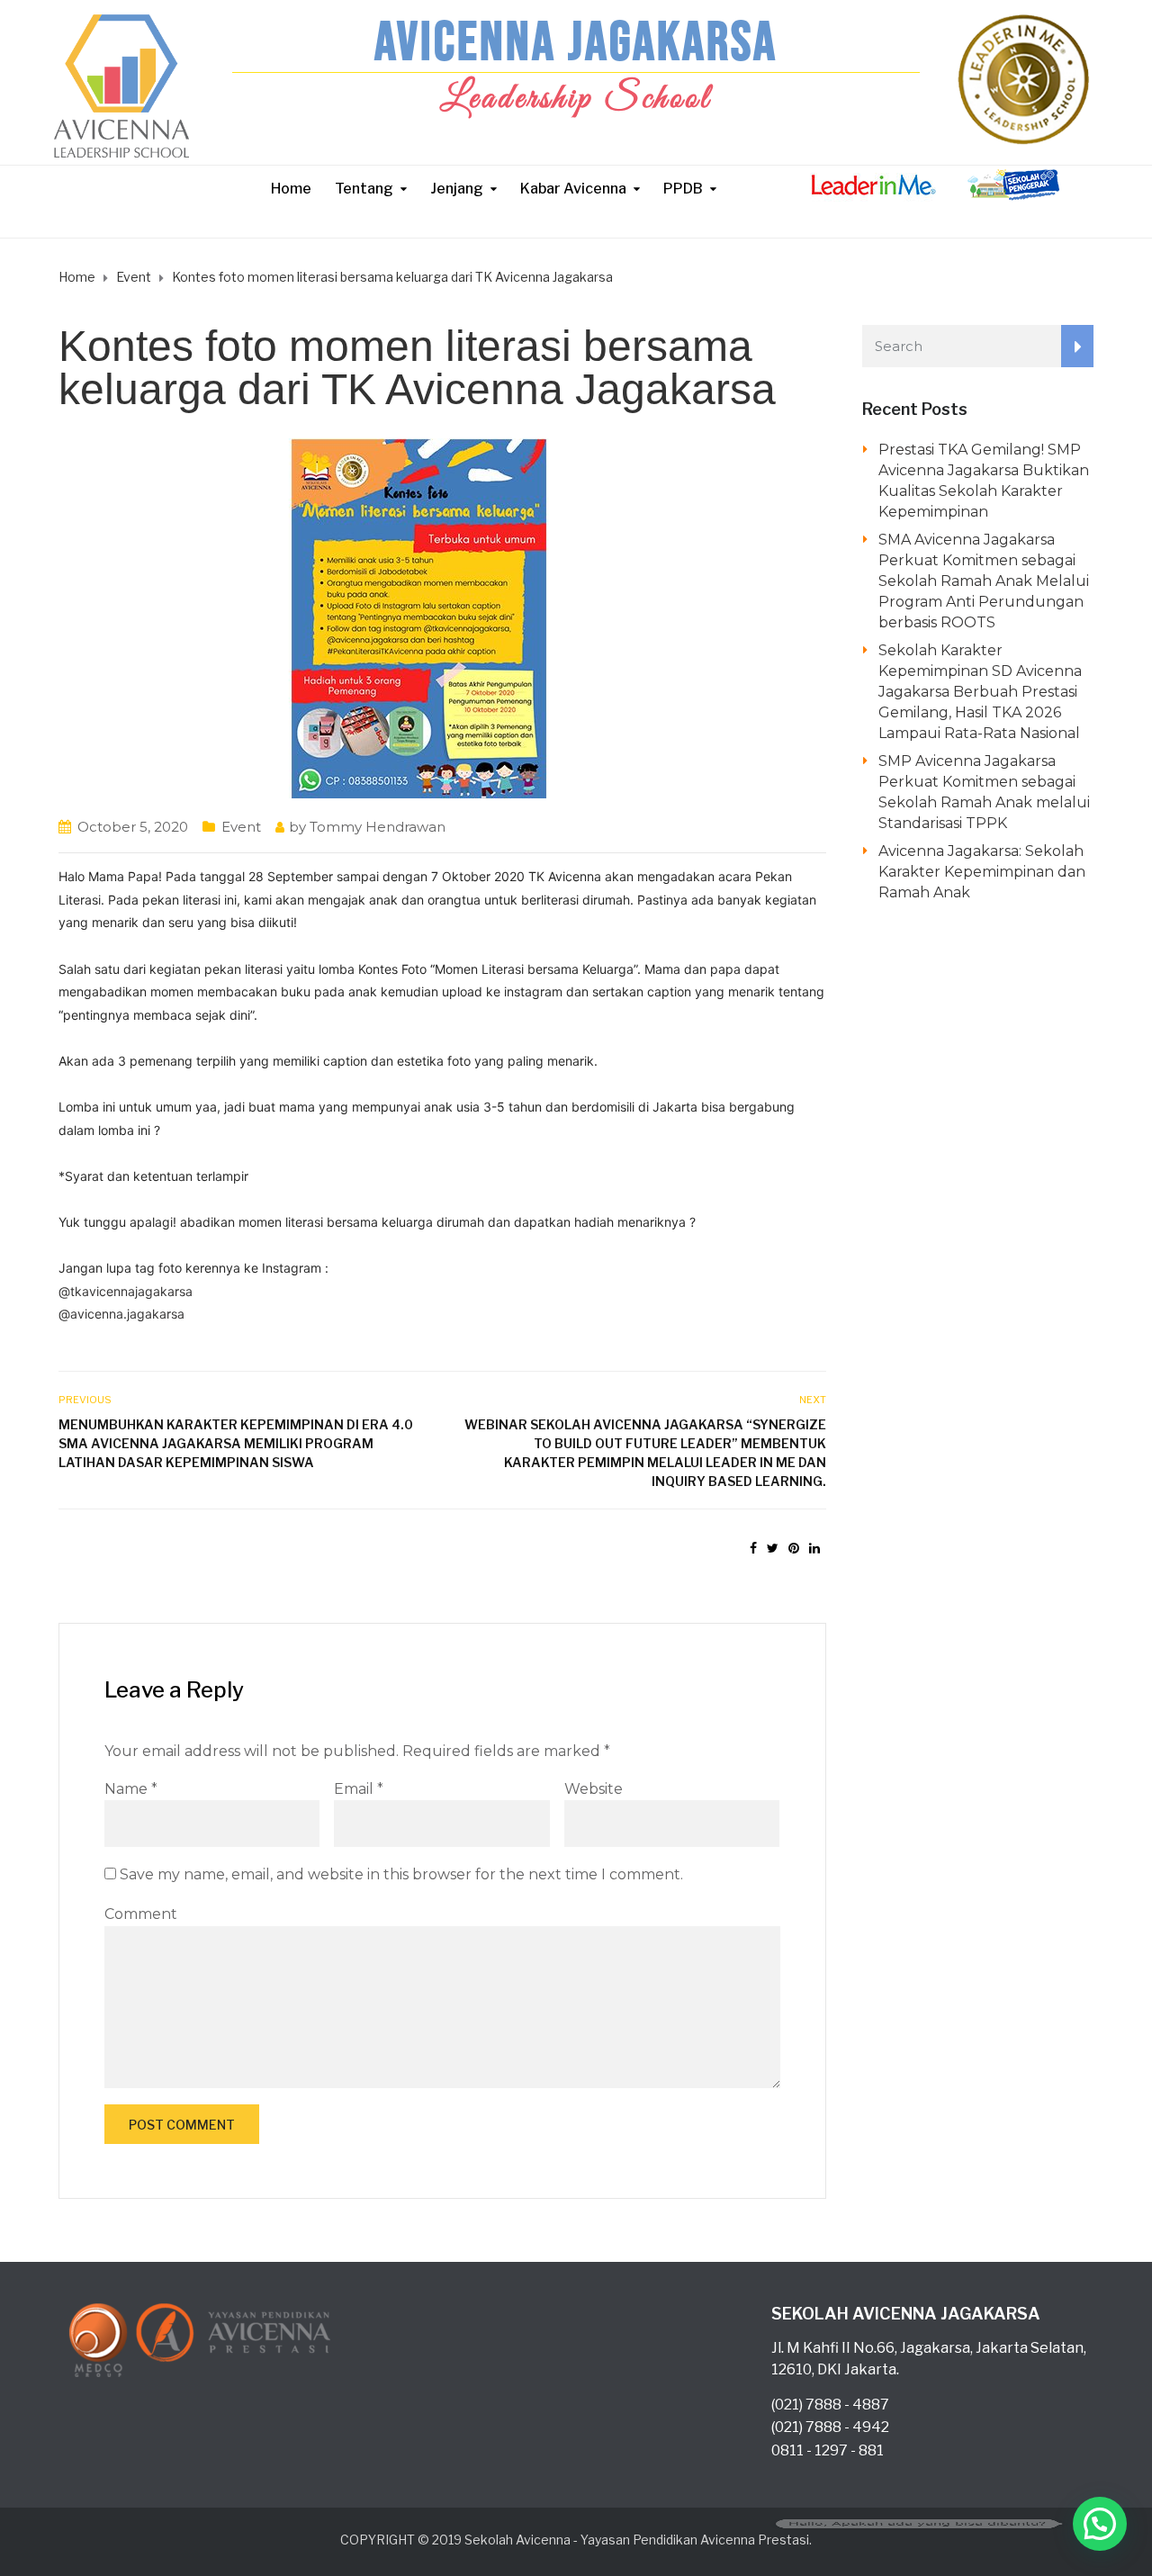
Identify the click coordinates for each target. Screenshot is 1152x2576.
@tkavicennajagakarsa (126, 1291)
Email (359, 1789)
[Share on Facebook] (753, 1548)
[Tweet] (773, 1548)
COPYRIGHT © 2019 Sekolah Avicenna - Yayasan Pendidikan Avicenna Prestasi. (576, 2540)
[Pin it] (794, 1548)
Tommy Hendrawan (378, 827)
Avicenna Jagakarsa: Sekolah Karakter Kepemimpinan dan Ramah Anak (982, 872)
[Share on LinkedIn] (814, 1548)
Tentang (364, 189)
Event (241, 827)
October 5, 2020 (133, 827)
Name (131, 1789)
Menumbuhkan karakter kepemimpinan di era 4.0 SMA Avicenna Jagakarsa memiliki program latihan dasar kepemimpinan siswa (236, 1443)
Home (291, 189)
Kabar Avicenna (573, 189)
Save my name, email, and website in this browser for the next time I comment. (401, 1874)
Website (594, 1789)
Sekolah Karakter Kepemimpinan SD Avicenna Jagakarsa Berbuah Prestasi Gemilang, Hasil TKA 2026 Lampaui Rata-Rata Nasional (980, 692)
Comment (141, 1914)
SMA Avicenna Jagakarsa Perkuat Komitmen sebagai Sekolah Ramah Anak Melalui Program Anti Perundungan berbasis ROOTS (984, 581)
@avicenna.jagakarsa (121, 1314)
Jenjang (457, 189)
